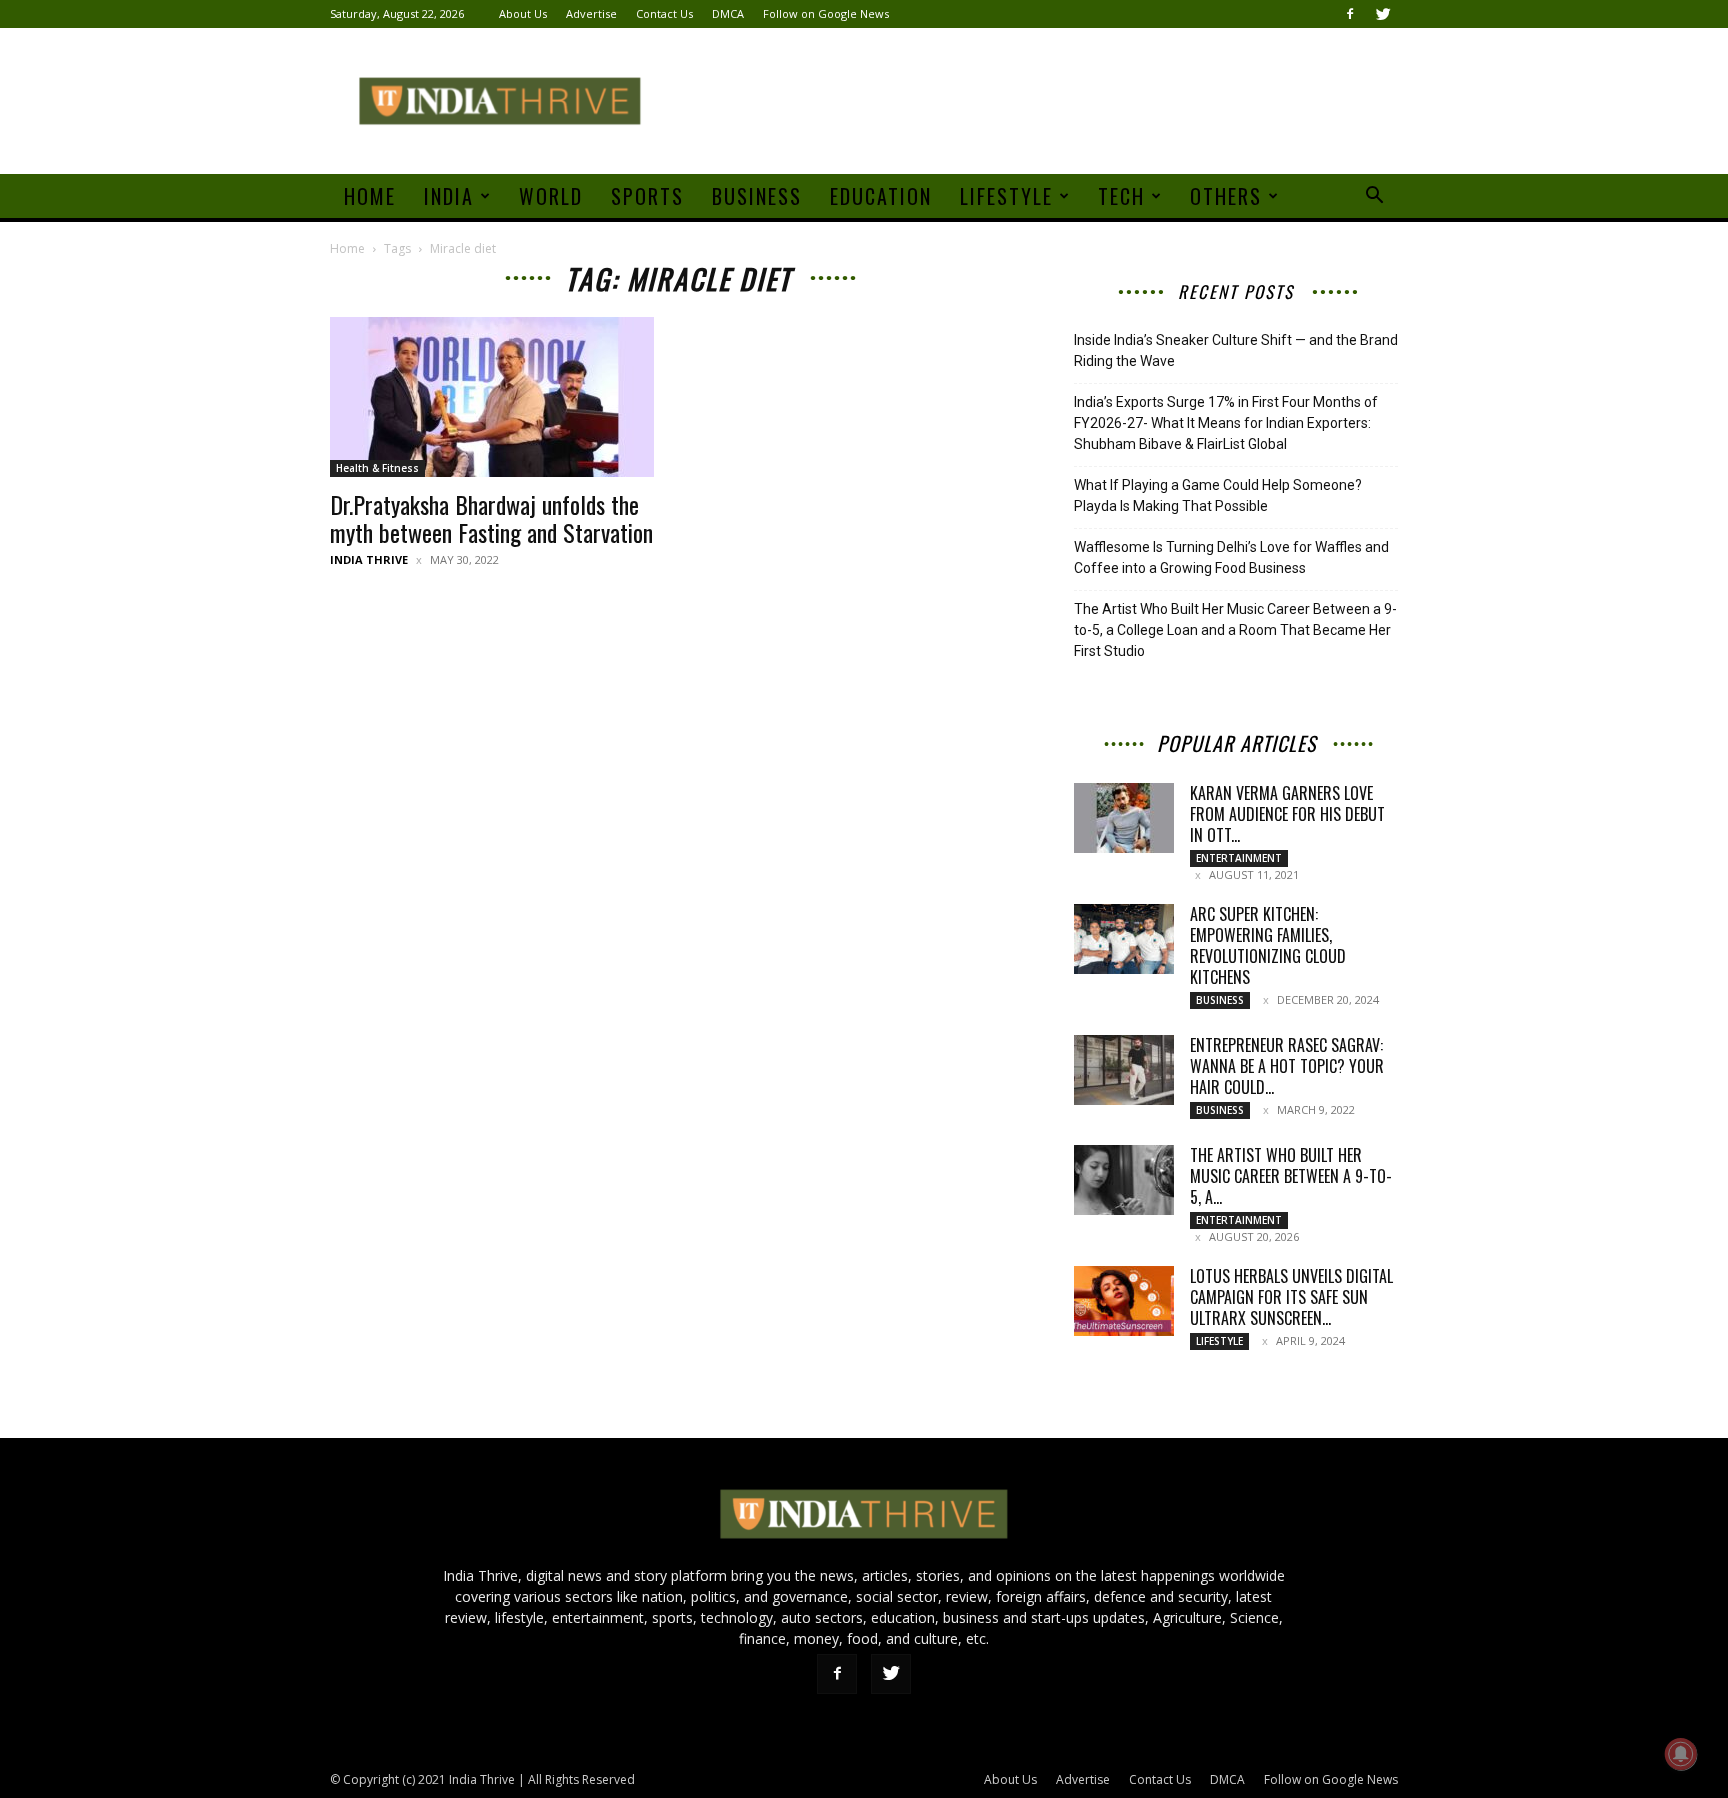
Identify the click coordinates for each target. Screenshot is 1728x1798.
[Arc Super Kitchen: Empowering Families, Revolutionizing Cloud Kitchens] (1124, 939)
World (551, 196)
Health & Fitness (377, 468)
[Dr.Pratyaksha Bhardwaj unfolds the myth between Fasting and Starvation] (492, 397)
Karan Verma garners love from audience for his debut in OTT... (1287, 814)
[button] (1374, 197)
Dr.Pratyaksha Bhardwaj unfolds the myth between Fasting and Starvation (491, 518)
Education (881, 196)
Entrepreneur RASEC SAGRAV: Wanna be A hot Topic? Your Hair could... (1287, 1066)
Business (757, 196)
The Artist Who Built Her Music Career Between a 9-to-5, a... (1291, 1176)
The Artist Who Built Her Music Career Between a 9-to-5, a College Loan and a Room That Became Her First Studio (1235, 630)
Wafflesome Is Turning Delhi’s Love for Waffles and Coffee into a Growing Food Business (1231, 557)
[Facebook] (1350, 14)
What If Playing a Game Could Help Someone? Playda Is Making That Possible (1218, 495)
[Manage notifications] (1681, 1754)
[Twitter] (1383, 14)
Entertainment (1239, 858)
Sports (647, 196)
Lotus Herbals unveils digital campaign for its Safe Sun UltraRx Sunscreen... (1291, 1297)
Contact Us (664, 13)
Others (1226, 196)
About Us (523, 13)
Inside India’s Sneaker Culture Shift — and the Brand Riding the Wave (1236, 350)
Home (370, 196)
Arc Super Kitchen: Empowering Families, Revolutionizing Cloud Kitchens (1268, 945)
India (449, 196)
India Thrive (369, 559)
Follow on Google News (826, 13)
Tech (1121, 196)
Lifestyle (1006, 196)
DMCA (728, 13)
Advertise (591, 13)
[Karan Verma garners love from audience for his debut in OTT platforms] (1124, 818)
